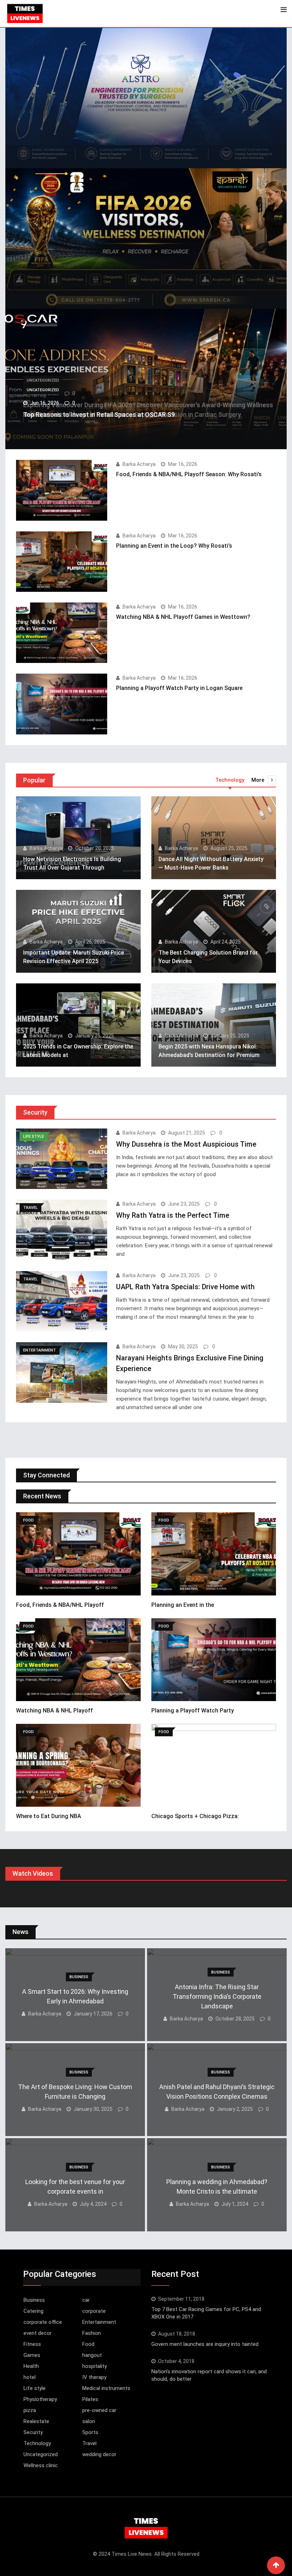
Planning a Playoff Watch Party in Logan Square (179, 688)
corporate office (43, 2322)
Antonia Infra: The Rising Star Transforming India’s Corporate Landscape (217, 1996)
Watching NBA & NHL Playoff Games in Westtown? (183, 617)
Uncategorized (41, 2454)
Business (34, 2300)
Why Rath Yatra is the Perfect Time (173, 1215)
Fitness (32, 2344)
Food (88, 2344)
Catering (33, 2311)
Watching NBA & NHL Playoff (54, 1711)
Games (32, 2355)
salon (89, 2421)
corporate (94, 2311)
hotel (30, 2377)
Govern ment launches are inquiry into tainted (205, 2344)
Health (31, 2366)
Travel (89, 2443)
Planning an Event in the (183, 1605)
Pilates (90, 2399)
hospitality (95, 2366)
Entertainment (99, 2322)
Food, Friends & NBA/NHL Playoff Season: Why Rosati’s (189, 474)
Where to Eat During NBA (49, 1816)
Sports (90, 2432)
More (258, 780)
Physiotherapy (40, 2399)
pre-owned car (99, 2410)
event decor (38, 2333)
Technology (37, 2443)
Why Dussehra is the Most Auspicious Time (186, 1144)
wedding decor (99, 2454)
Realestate (36, 2421)
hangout (92, 2355)
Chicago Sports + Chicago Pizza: (195, 1816)
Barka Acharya (139, 464)
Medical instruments (106, 2388)
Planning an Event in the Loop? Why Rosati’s (174, 546)
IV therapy (94, 2377)
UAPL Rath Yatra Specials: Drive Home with (185, 1287)
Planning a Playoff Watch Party (193, 1711)
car (86, 2300)
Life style (35, 2388)
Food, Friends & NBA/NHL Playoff (60, 1605)
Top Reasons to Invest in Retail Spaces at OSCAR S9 (99, 415)
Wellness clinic (41, 2465)
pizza (30, 2410)
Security (33, 2432)
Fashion (92, 2333)
